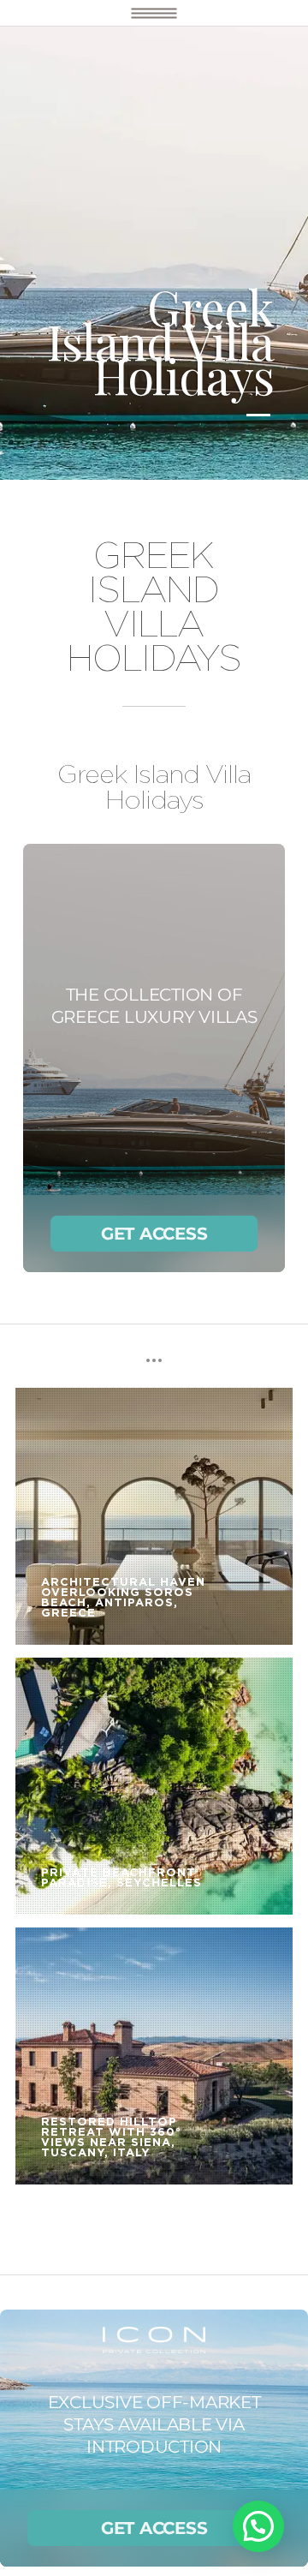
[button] (258, 2526)
